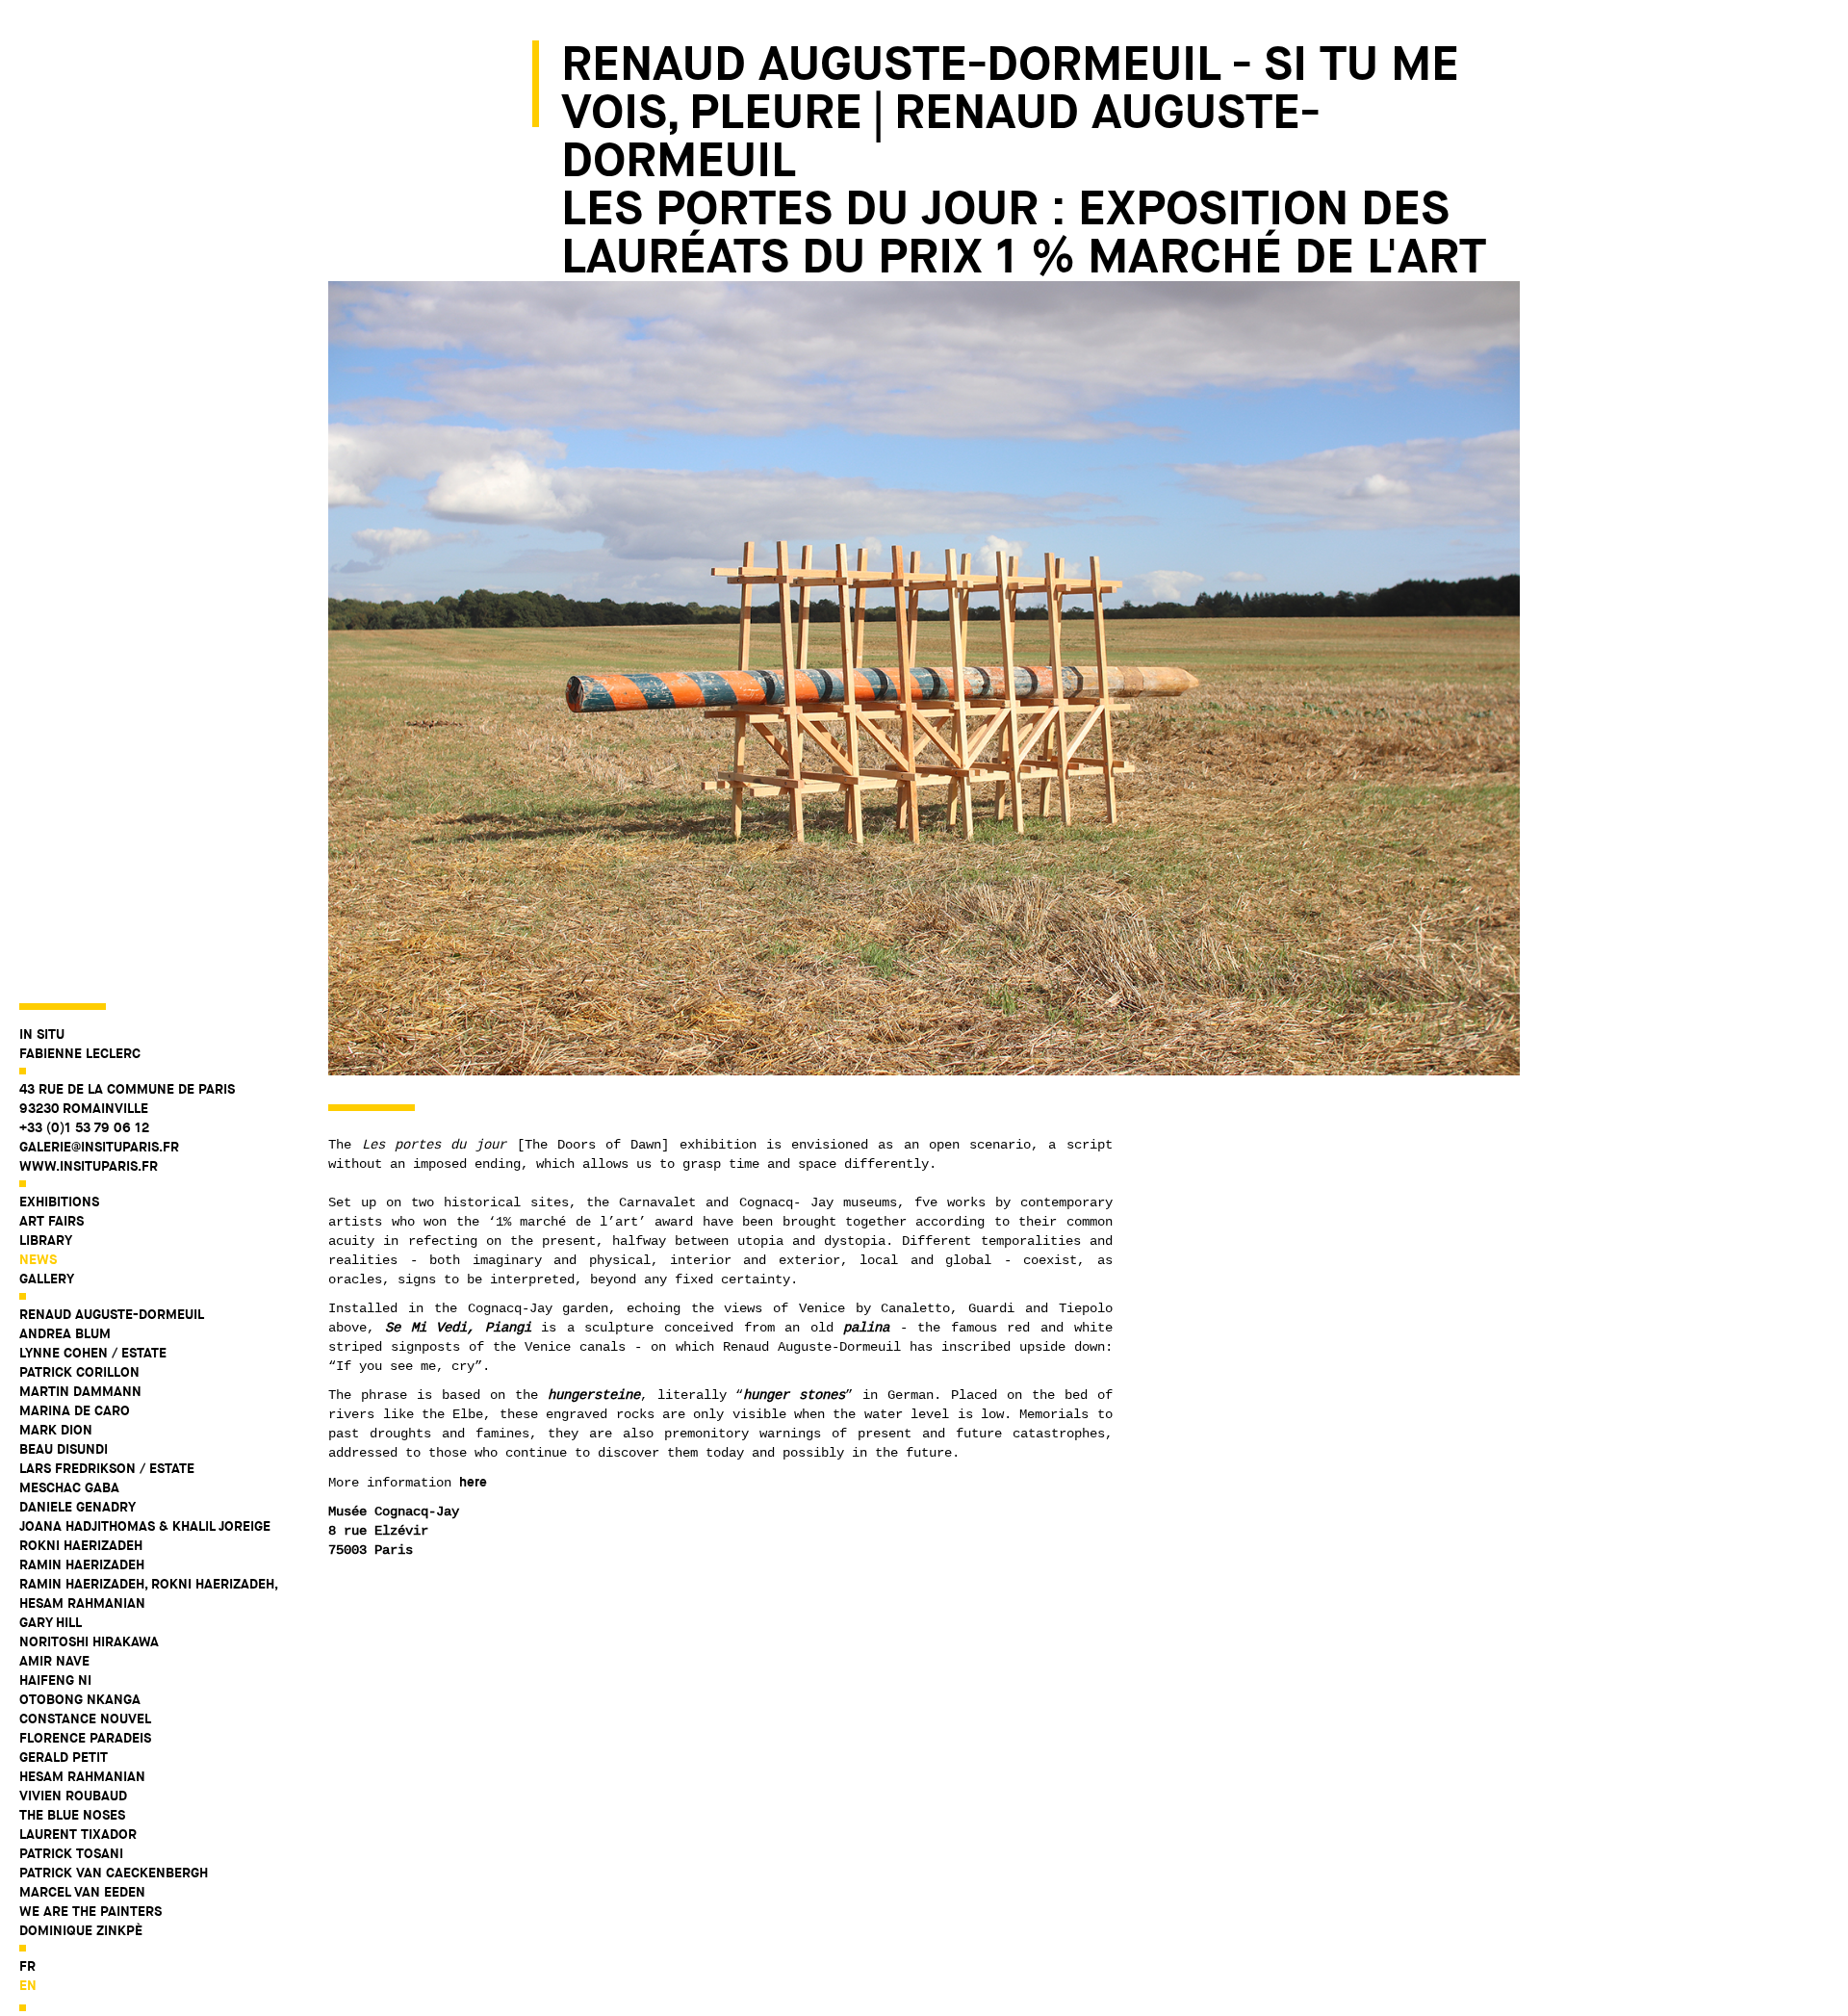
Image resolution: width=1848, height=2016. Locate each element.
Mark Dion (56, 1430)
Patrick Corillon (79, 1372)
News (38, 1259)
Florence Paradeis (85, 1738)
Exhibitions (59, 1202)
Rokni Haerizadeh (81, 1545)
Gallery (47, 1279)
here (473, 1482)
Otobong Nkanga (80, 1699)
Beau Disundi (64, 1449)
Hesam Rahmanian (82, 1776)
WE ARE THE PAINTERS (90, 1911)
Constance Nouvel (85, 1719)
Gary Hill (51, 1622)
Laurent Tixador (78, 1834)
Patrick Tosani (71, 1853)
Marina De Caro (75, 1410)
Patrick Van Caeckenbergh (114, 1873)
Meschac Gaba (69, 1487)
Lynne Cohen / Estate (93, 1353)
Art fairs (51, 1221)
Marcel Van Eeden (82, 1892)
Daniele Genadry (77, 1507)
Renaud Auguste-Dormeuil (112, 1314)
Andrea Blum (65, 1333)
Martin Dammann (80, 1391)
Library (46, 1240)
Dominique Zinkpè (81, 1930)
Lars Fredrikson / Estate (107, 1468)
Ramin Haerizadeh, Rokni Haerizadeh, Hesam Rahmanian (148, 1593)
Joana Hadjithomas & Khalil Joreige (145, 1526)
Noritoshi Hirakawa (89, 1641)
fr (27, 1966)
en (28, 1985)
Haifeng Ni (55, 1680)
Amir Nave (54, 1661)
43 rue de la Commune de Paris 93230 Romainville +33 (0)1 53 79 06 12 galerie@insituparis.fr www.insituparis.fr (127, 1127)
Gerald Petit (64, 1757)
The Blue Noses (72, 1815)
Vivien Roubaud (73, 1796)
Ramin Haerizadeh (82, 1564)
